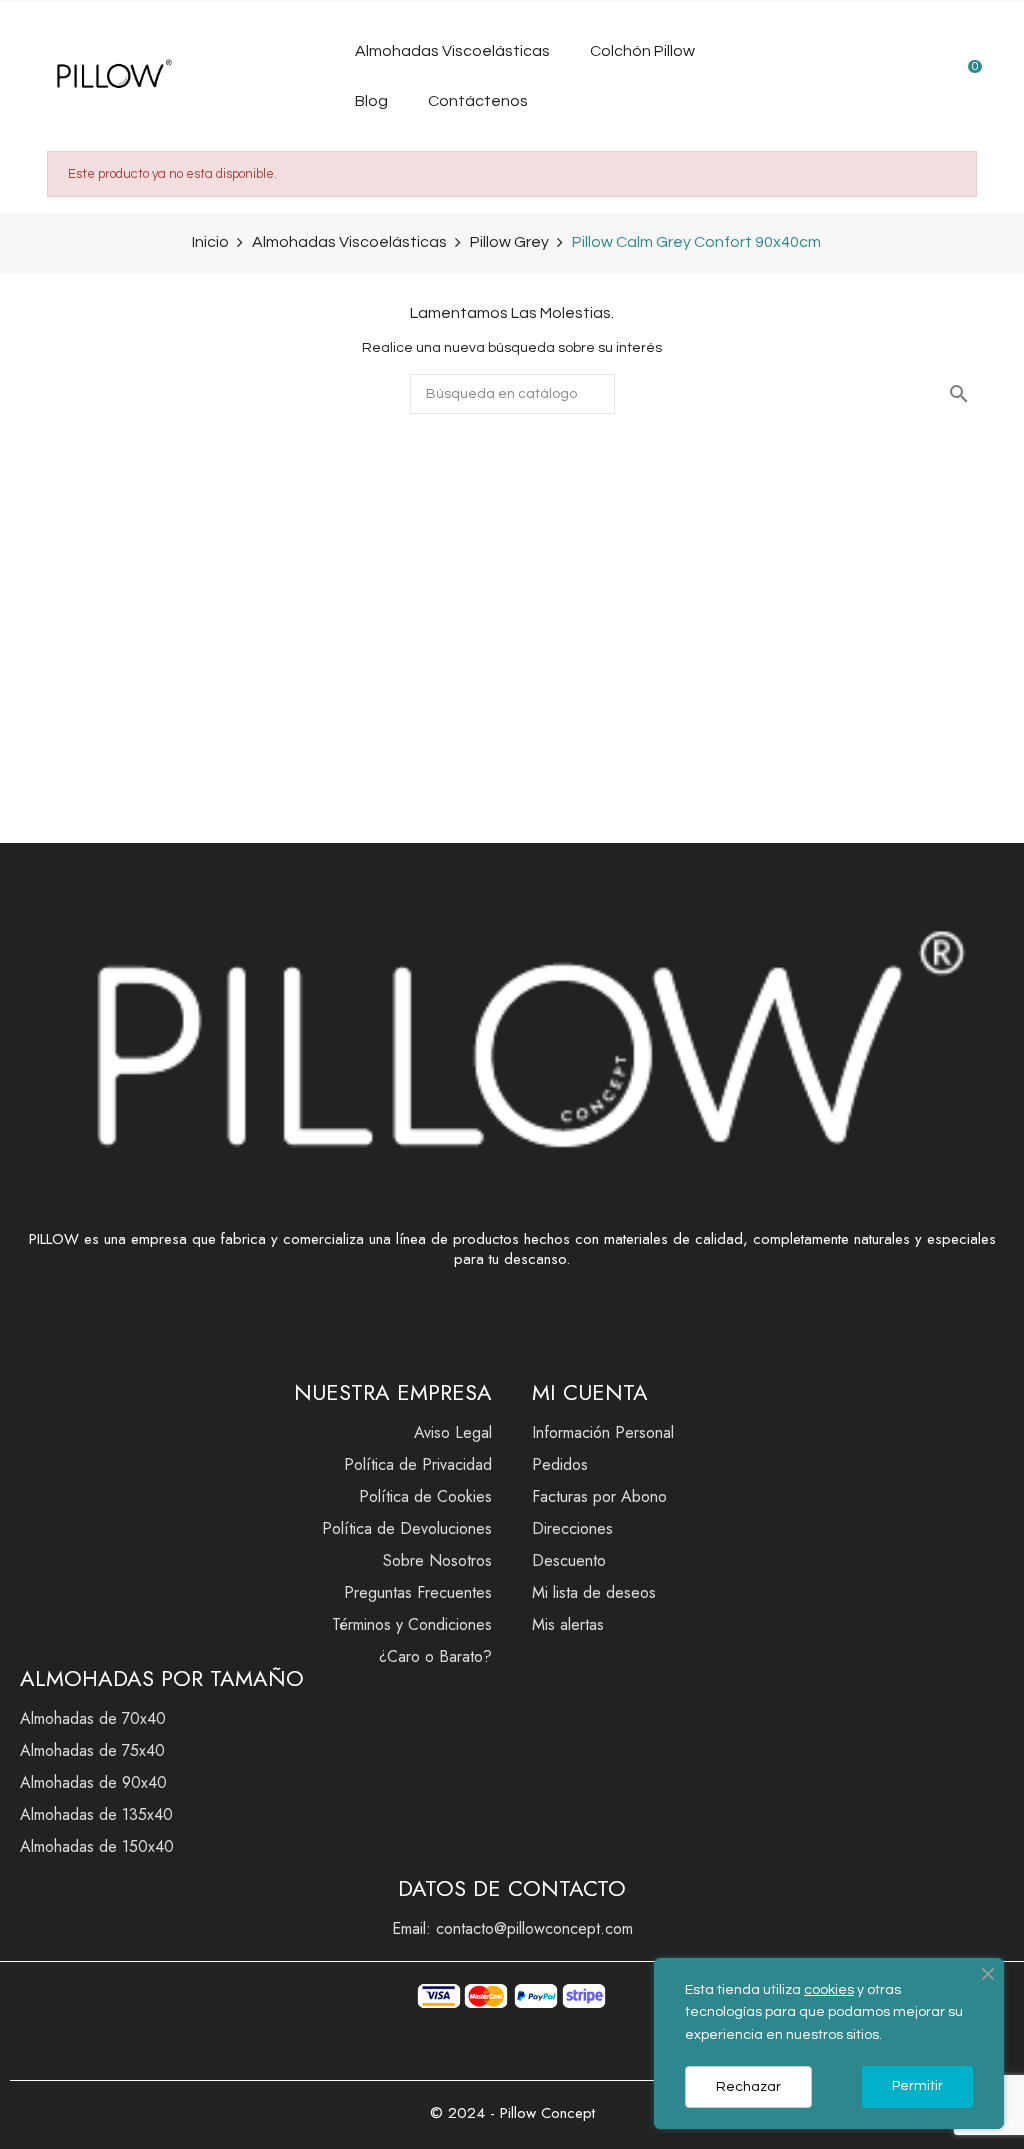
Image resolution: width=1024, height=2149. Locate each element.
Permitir (917, 2086)
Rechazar (748, 2087)
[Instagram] (100, 1330)
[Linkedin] (155, 1330)
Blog (371, 101)
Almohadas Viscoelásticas (452, 51)
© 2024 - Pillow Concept (512, 2113)
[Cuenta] (923, 76)
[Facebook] (45, 1330)
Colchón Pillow (642, 51)
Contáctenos (478, 101)
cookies (829, 1990)
